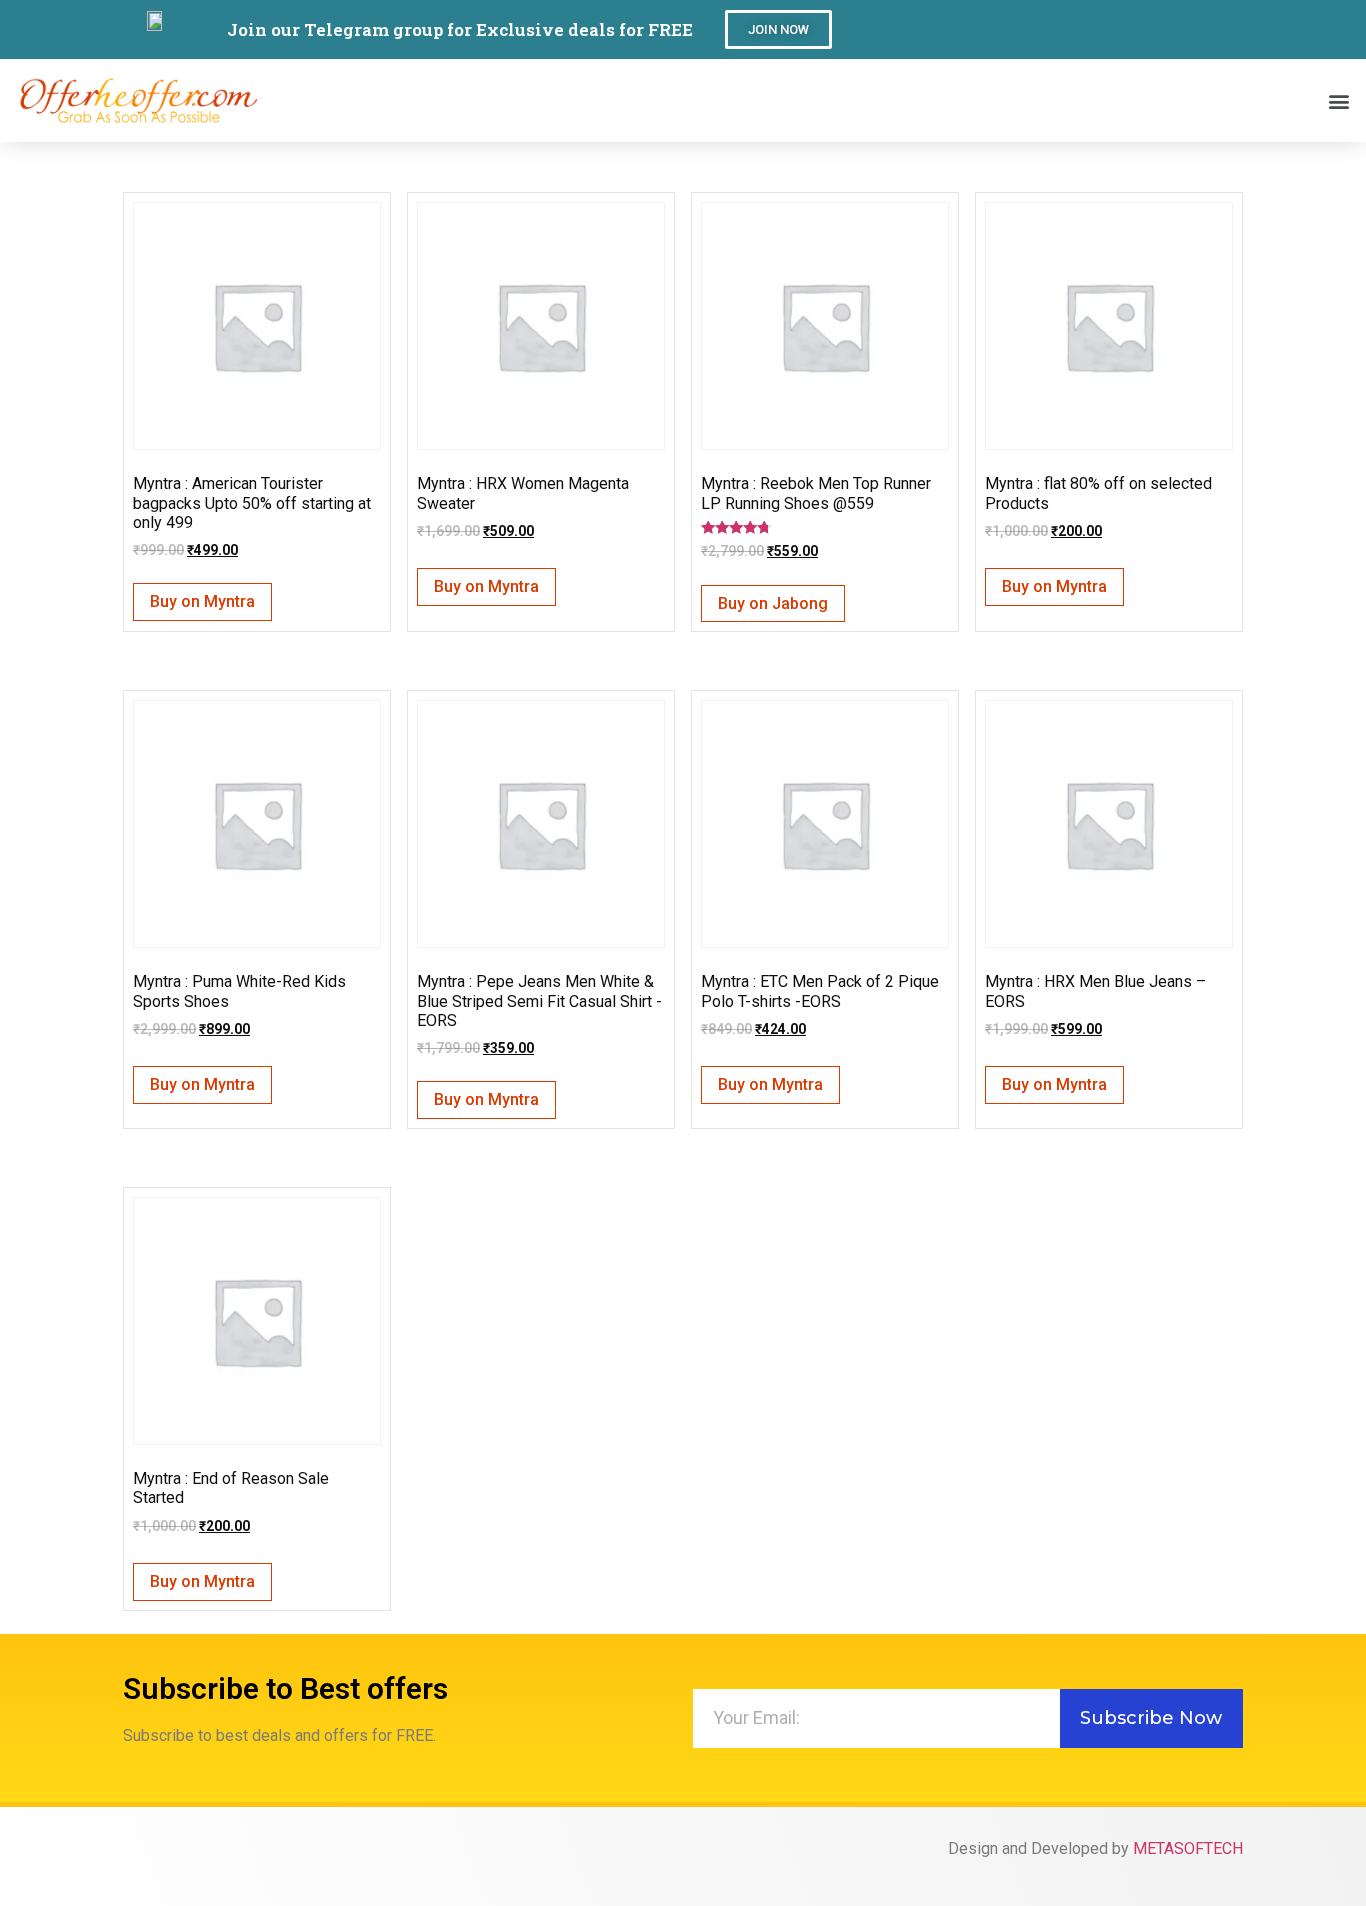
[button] (778, 29)
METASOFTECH (1188, 1848)
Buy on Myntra (202, 601)
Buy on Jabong (773, 603)
